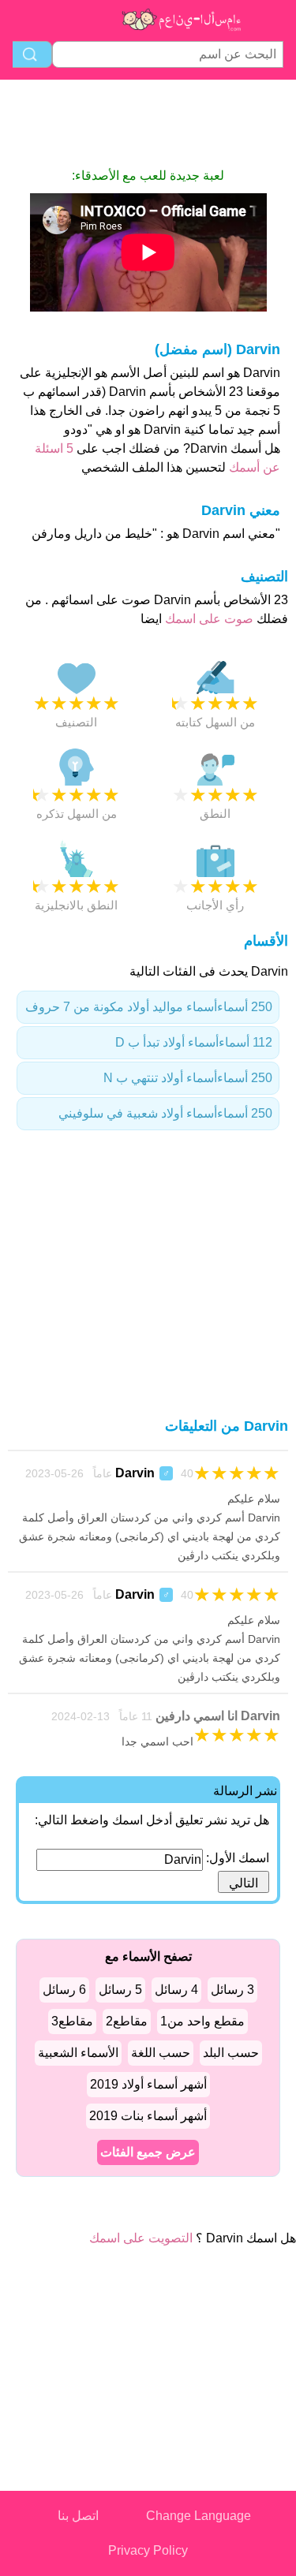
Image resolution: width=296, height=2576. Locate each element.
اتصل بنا (78, 2516)
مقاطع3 (72, 2021)
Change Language (199, 2516)
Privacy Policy (148, 2550)
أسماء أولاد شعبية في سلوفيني (165, 1113)
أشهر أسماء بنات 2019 (148, 2116)
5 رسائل (120, 1990)
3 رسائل (232, 1990)
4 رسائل (176, 1990)
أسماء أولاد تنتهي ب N (188, 1078)
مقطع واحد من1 (202, 2021)
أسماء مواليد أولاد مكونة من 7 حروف (149, 1007)
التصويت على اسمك (141, 2238)
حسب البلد (231, 2053)
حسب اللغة (161, 2053)
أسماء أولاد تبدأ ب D (194, 1042)
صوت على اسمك (208, 619)
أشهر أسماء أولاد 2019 (148, 2084)
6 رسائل (64, 1990)
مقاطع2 (127, 2021)
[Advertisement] (148, 123)
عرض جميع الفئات (148, 2152)
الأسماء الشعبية (78, 2053)
